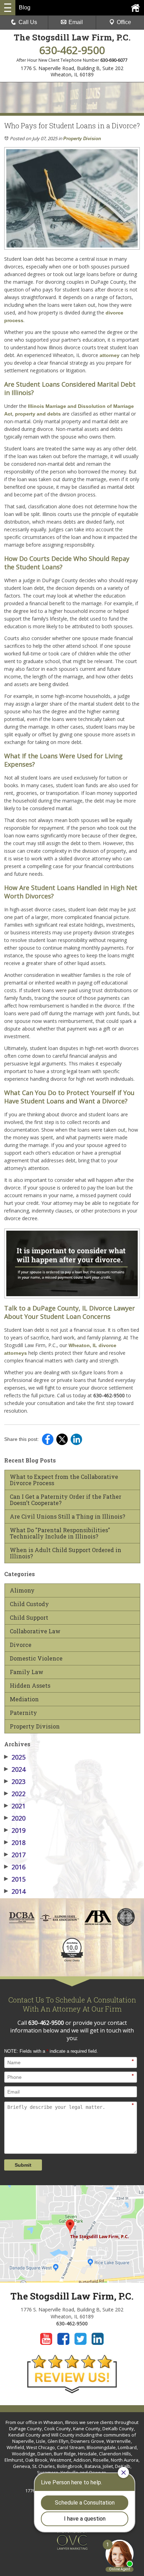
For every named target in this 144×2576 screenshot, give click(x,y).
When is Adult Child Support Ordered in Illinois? (66, 1553)
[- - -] (8, 8)
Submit (23, 2165)
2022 (15, 1794)
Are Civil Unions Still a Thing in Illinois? (67, 1517)
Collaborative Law (35, 1631)
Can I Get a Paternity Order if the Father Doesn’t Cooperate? (66, 1500)
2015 (15, 1879)
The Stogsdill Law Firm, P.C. (72, 37)
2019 (15, 1830)
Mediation (24, 1699)
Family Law (27, 1672)
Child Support (29, 1618)
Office (124, 22)
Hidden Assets (30, 1686)
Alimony (22, 1590)
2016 (15, 1867)
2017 (15, 1855)
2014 (15, 1891)
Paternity (23, 1713)
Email (76, 22)
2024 (15, 1769)
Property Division (82, 139)
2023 (15, 1781)
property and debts (38, 414)
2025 (15, 1757)
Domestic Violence (36, 1658)
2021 (15, 1806)
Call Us (28, 22)
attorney (110, 355)
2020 (15, 1818)
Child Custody (29, 1604)
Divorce (21, 1645)
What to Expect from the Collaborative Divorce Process (64, 1480)
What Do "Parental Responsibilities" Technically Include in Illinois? (60, 1533)
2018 (15, 1842)
